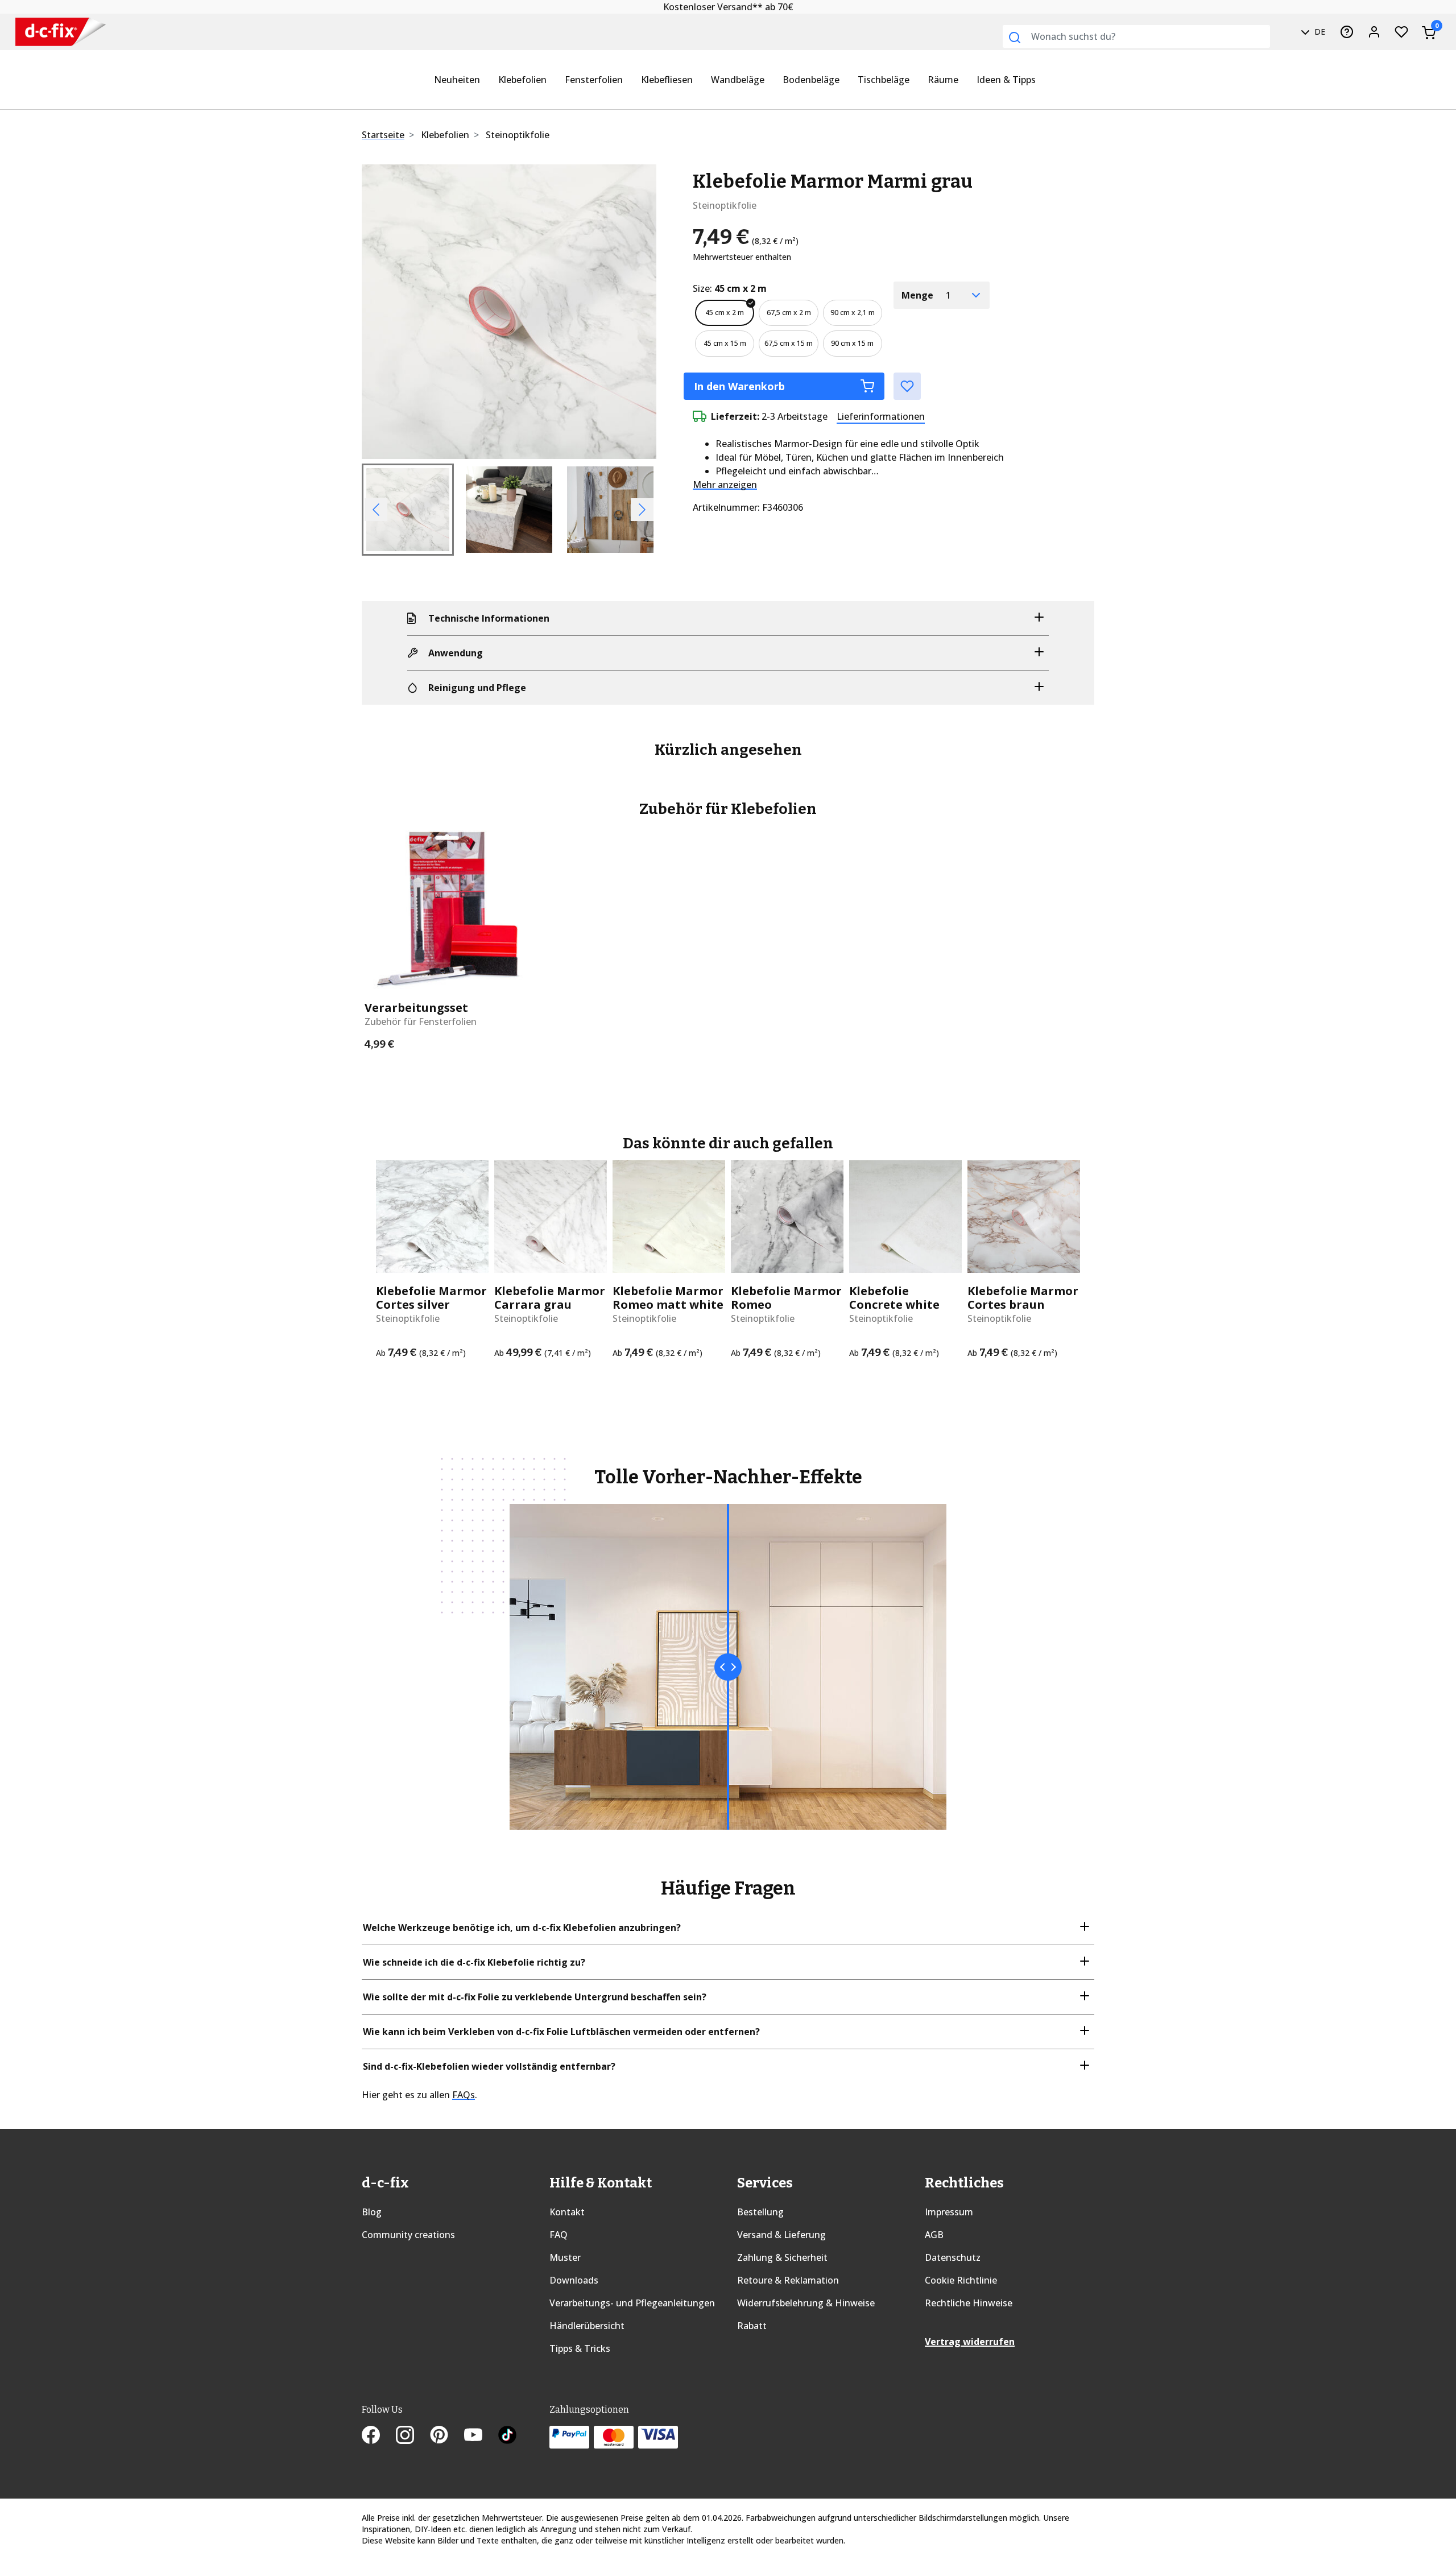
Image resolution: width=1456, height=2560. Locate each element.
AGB (934, 2235)
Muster (565, 2257)
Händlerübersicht (587, 2326)
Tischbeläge (884, 80)
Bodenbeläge (811, 80)
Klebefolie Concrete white (894, 1298)
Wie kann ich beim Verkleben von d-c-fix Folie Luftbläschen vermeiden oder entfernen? (561, 2032)
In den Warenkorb (739, 386)
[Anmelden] (1374, 32)
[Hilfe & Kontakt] (1347, 32)
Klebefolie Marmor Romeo (786, 1298)
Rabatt (752, 2326)
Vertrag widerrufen (970, 2342)
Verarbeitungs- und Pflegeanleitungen (632, 2303)
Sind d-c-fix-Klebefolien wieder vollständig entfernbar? (489, 2066)
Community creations (408, 2235)
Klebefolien (522, 80)
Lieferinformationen (881, 416)
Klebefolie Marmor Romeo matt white (668, 1298)
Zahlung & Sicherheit (782, 2257)
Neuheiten (457, 80)
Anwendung (456, 653)
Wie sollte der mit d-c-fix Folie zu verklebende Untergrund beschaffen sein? (535, 1997)
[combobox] (1136, 36)
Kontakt (567, 2212)
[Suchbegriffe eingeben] (1015, 38)
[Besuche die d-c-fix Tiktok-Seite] (507, 2437)
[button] (384, 312)
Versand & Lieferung (781, 2235)
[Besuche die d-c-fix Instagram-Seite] (413, 2437)
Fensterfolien (594, 80)
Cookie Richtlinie (961, 2280)
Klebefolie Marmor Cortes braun (1023, 1298)
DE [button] (1319, 32)
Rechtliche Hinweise (969, 2303)
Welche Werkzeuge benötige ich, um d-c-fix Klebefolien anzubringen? (522, 1928)
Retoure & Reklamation (788, 2280)
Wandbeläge (738, 80)
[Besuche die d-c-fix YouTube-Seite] (481, 2437)
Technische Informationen (489, 618)
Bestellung (760, 2212)
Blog (372, 2212)
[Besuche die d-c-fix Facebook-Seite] (379, 2437)
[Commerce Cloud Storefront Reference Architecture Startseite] (61, 32)
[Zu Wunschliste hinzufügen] (907, 386)
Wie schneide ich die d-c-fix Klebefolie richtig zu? (474, 1962)
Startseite (383, 135)
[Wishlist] (1401, 32)
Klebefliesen (667, 80)
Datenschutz (953, 2257)
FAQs (464, 2095)
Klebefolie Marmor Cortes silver (431, 1298)
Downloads (574, 2280)
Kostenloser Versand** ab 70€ (728, 7)
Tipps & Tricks (580, 2348)
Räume (943, 80)
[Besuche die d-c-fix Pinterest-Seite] (447, 2437)
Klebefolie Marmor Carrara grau (550, 1298)
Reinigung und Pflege (477, 688)
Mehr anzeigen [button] (725, 485)
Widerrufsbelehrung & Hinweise (806, 2303)
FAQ (559, 2235)
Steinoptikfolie (518, 135)
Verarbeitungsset (416, 1008)
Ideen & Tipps (1006, 80)
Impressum (949, 2212)
